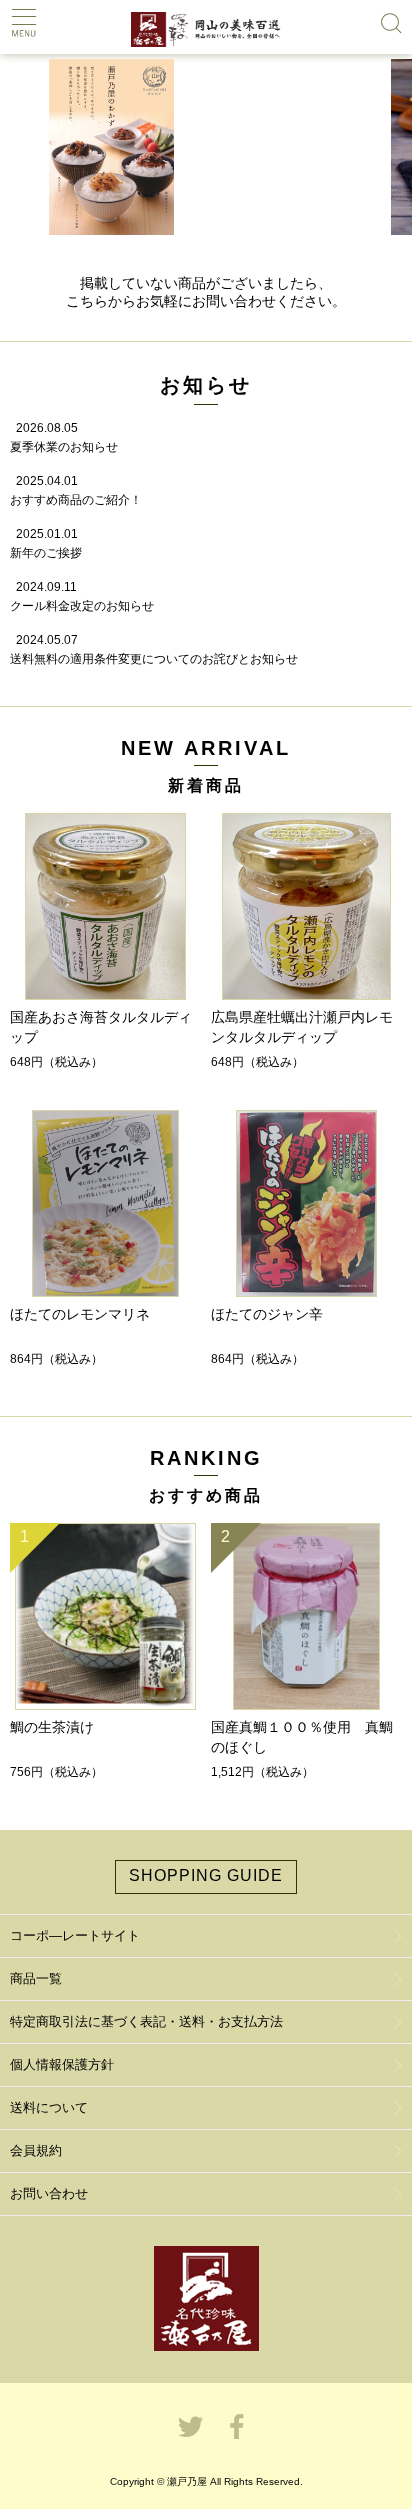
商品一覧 (36, 1978)
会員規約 (36, 2150)
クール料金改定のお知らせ (82, 606)
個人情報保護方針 (62, 2064)
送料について (49, 2107)
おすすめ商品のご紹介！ (76, 500)
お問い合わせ (49, 2193)
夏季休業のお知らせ (64, 447)
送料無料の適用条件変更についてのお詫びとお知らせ (154, 659)
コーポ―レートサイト (75, 1935)
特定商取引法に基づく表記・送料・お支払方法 (146, 2021)
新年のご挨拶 (46, 553)
